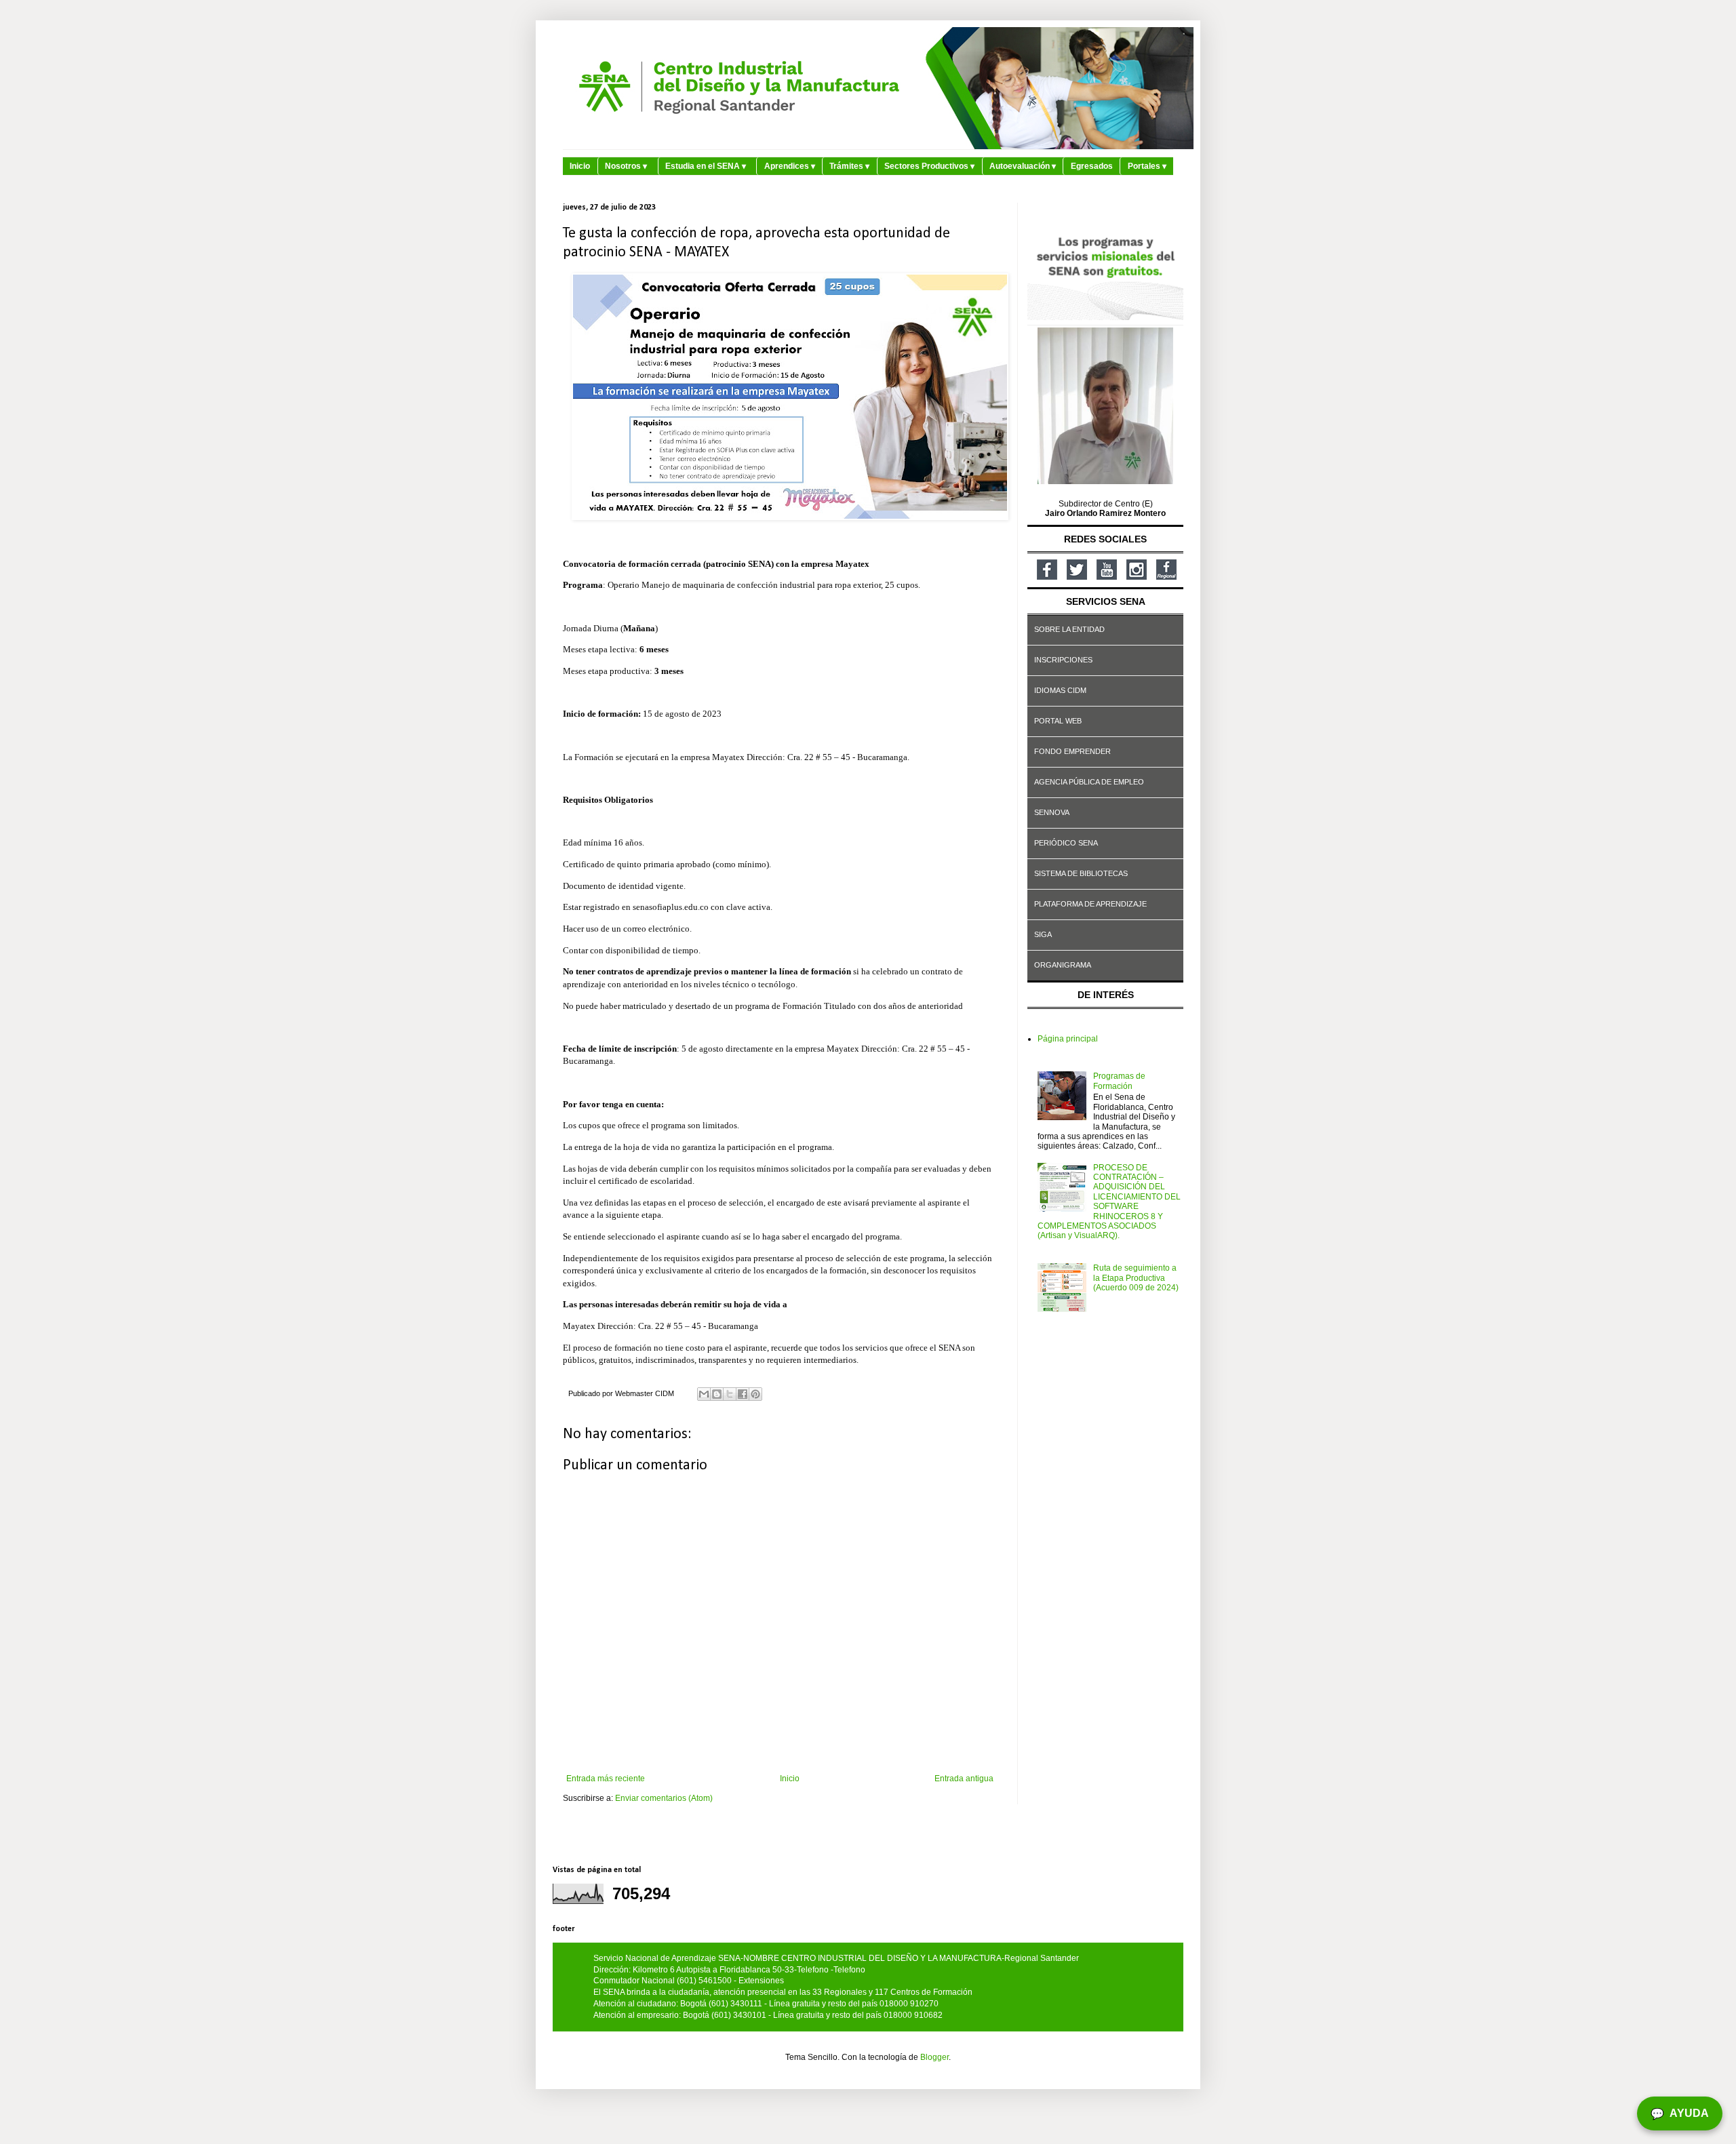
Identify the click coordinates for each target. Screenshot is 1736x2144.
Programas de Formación (1119, 1081)
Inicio (580, 166)
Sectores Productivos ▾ (929, 166)
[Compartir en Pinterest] (755, 1394)
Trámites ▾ (849, 166)
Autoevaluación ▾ (1023, 166)
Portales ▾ (1147, 166)
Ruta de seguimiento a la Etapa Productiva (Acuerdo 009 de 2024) (1136, 1278)
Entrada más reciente (606, 1779)
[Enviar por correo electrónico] (704, 1394)
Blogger (934, 2057)
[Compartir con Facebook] (743, 1394)
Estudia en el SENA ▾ (706, 166)
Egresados (1092, 166)
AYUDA (1680, 2113)
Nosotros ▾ (626, 166)
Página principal (1068, 1039)
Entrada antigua (964, 1779)
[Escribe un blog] (717, 1394)
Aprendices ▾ (790, 166)
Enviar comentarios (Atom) (664, 1798)
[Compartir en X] (730, 1394)
